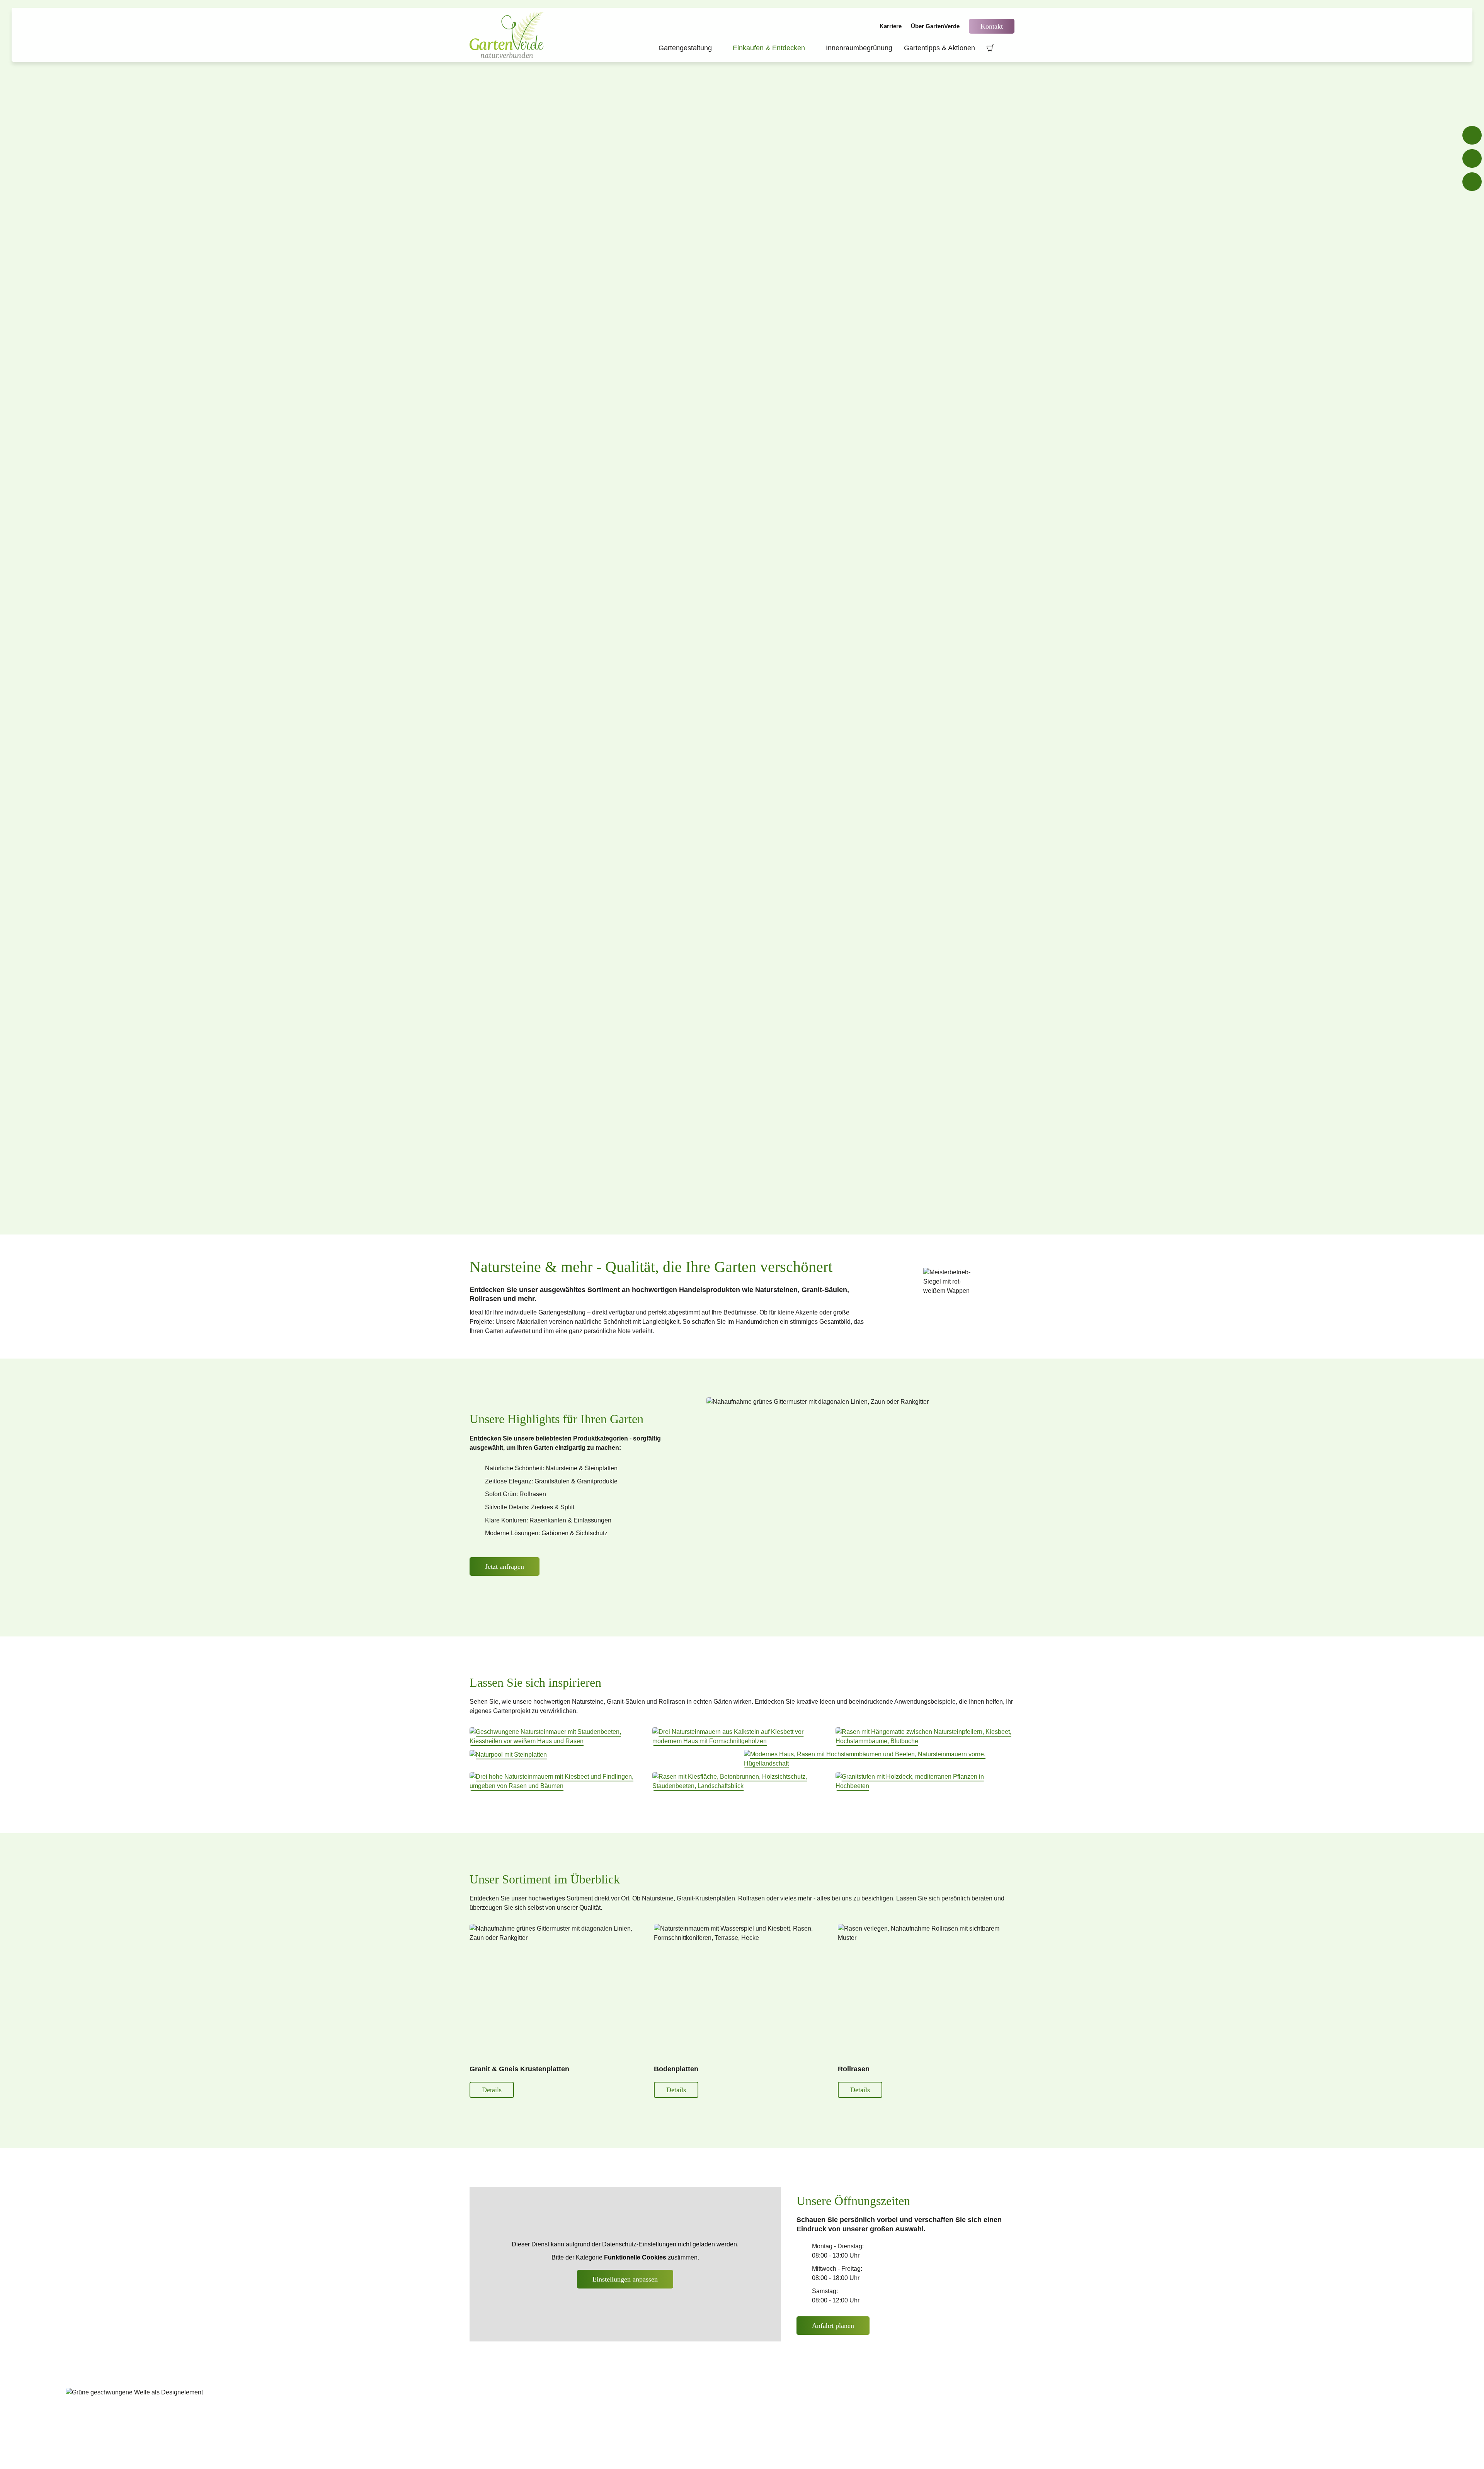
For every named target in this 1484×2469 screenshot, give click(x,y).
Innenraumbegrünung (859, 48)
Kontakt (992, 26)
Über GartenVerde (935, 26)
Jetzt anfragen (505, 1567)
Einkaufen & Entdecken (773, 48)
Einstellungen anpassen (625, 2279)
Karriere (891, 26)
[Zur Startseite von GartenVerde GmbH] (508, 35)
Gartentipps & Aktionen (939, 48)
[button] (559, 1737)
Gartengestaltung (690, 48)
